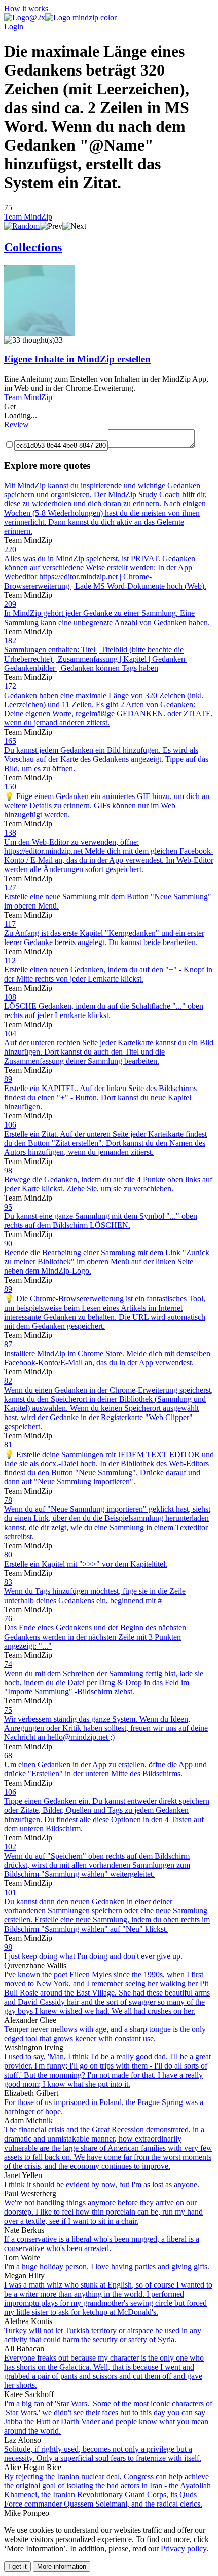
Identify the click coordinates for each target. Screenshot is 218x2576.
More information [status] (62, 2567)
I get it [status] (17, 2567)
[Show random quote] (22, 226)
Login (14, 27)
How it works (26, 8)
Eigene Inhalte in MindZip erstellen (77, 359)
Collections (33, 247)
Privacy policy (184, 2548)
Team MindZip (28, 217)
